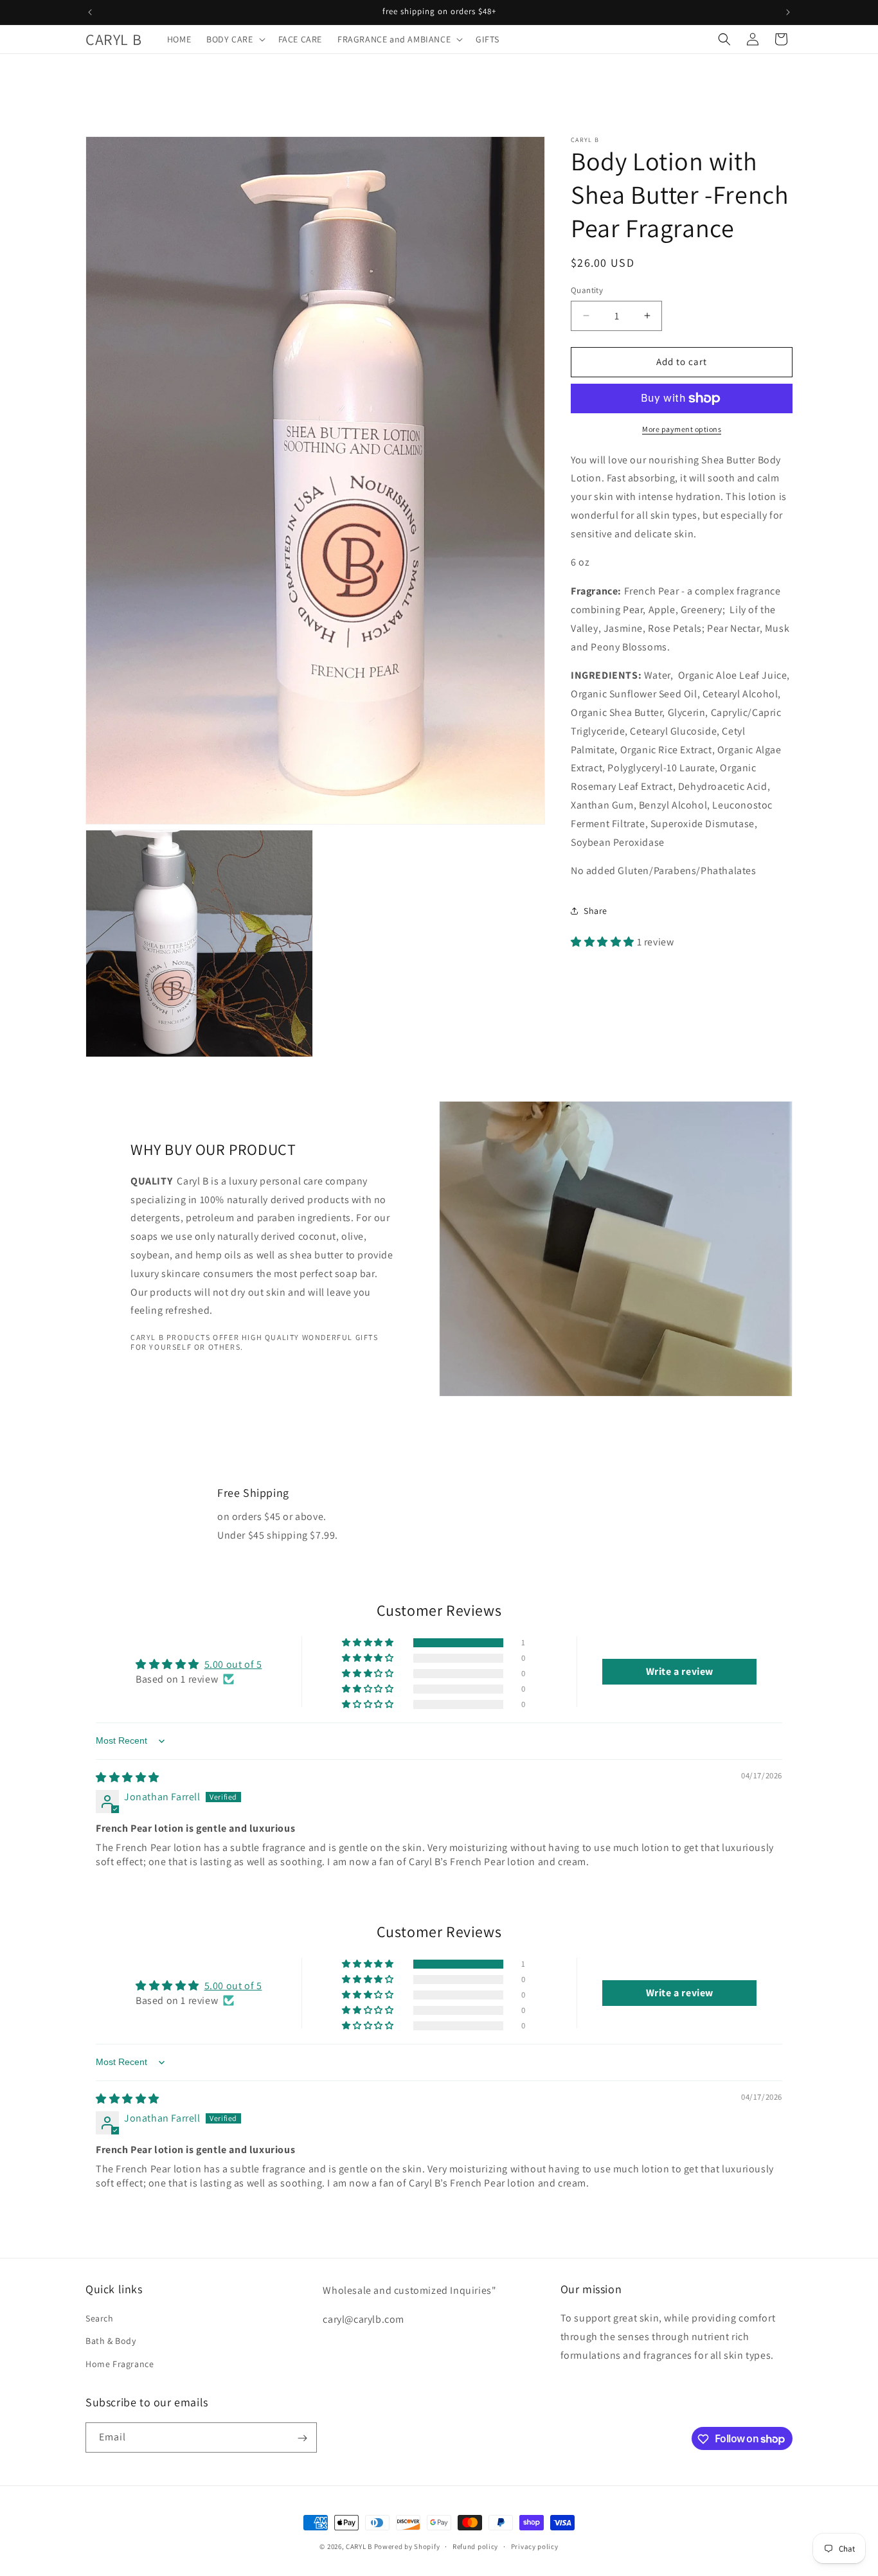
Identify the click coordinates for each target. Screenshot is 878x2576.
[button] (234, 39)
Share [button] (596, 911)
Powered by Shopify (407, 2546)
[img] (128, 1777)
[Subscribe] (302, 2438)
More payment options (682, 429)
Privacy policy (535, 2546)
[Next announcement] (788, 12)
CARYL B (359, 2546)
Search (100, 2319)
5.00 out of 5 (233, 1664)
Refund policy (475, 2546)
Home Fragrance (120, 2364)
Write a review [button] (680, 1671)
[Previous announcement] (90, 12)
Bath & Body (111, 2341)
